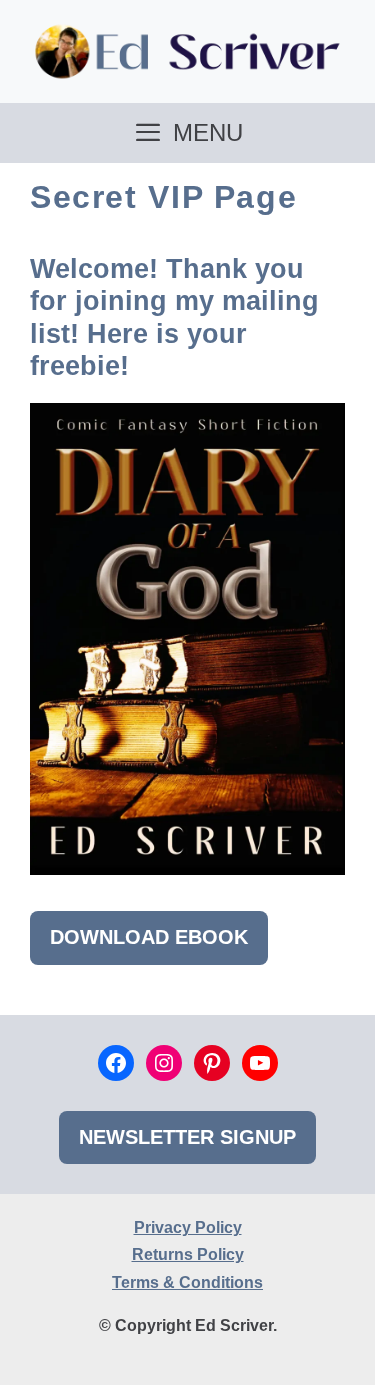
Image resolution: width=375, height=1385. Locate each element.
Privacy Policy (188, 1227)
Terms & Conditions (187, 1282)
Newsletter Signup (187, 1137)
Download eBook (149, 937)
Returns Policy (188, 1254)
